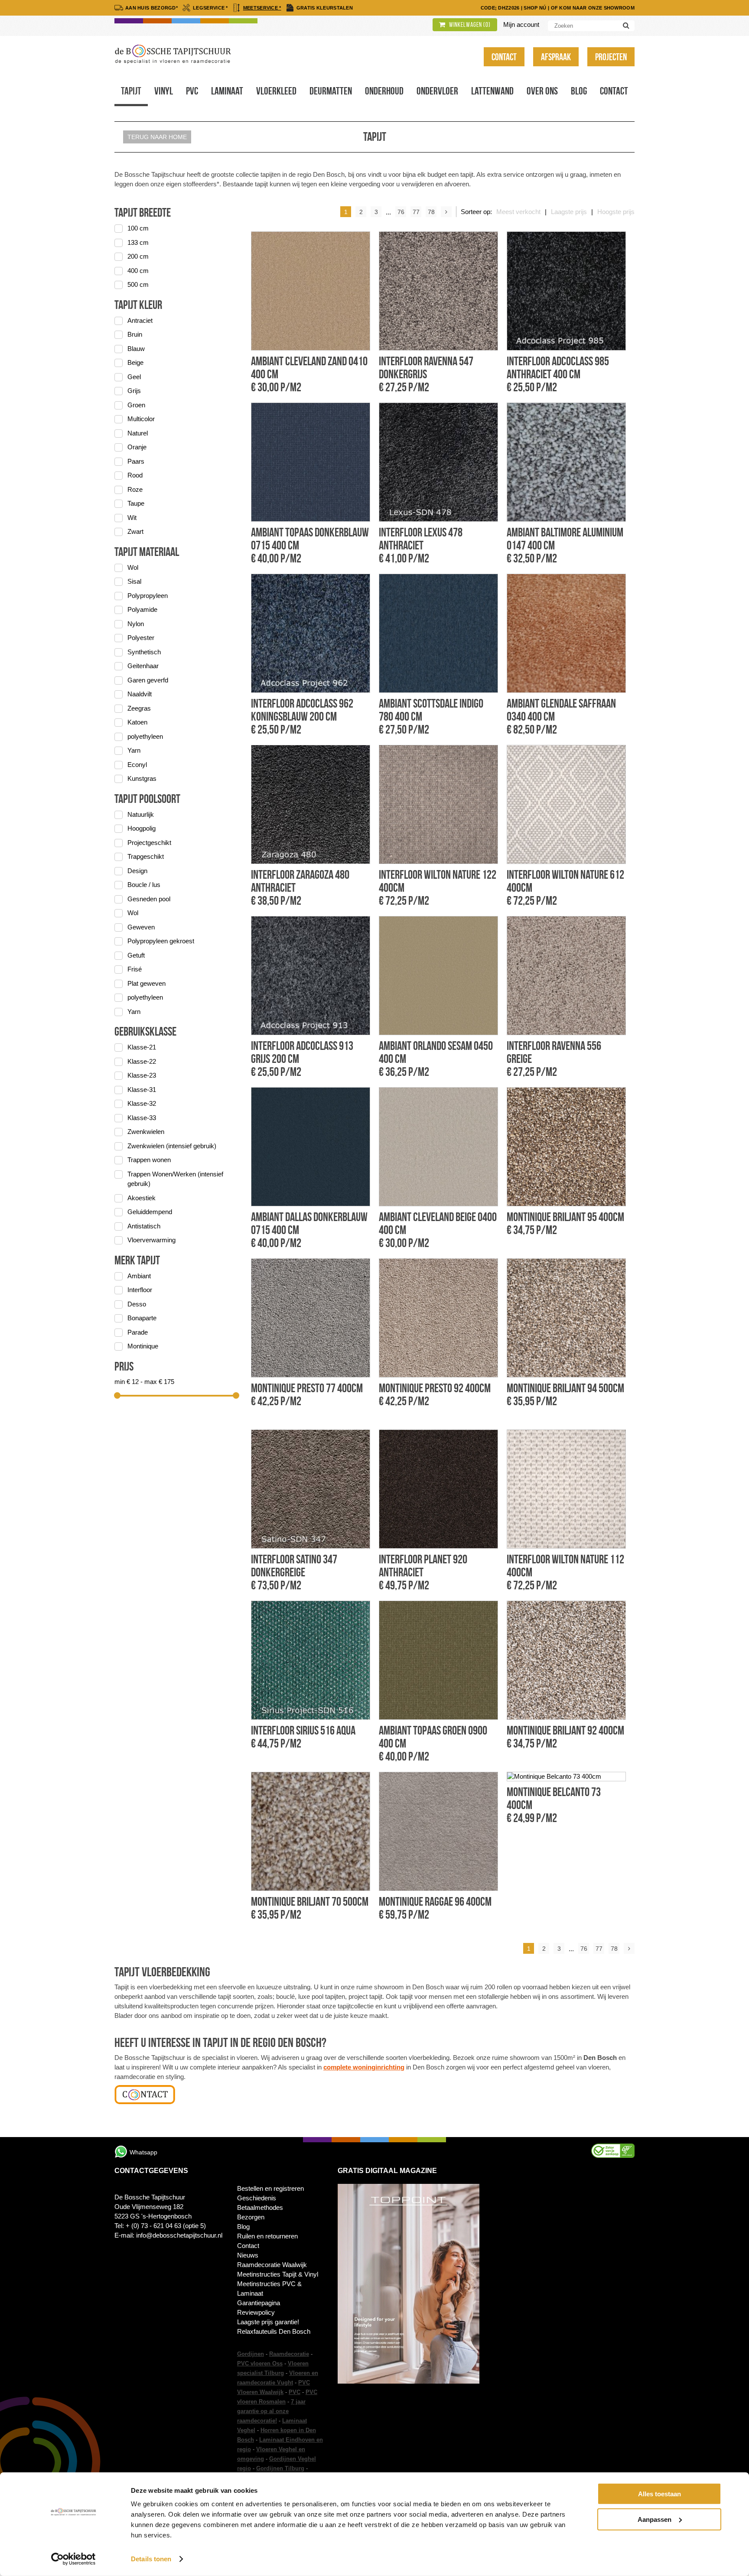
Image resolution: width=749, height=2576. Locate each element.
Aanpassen (655, 2519)
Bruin (135, 334)
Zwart (135, 531)
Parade (138, 1332)
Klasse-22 (142, 1061)
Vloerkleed (276, 91)
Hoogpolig (142, 828)
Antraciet (140, 320)
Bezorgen (251, 2217)
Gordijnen (251, 2354)
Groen (136, 405)
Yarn (134, 750)
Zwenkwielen (146, 1132)
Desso (137, 1304)
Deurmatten (331, 91)
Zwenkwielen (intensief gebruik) (172, 1146)
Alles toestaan (659, 2494)
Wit (132, 518)
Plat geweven (147, 983)
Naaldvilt (140, 694)
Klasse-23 (142, 1075)
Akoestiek (142, 1198)
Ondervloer (437, 91)
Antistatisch (144, 1226)
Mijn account (521, 24)
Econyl (137, 765)
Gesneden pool (149, 899)
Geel (134, 377)
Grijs (134, 391)
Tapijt (131, 91)
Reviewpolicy (256, 2312)
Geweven (141, 927)
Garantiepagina (259, 2303)
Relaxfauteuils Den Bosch (274, 2331)
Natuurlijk (141, 814)
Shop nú (535, 8)
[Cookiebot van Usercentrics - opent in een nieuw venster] (73, 2559)
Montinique (143, 1346)
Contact (504, 57)
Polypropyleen (148, 596)
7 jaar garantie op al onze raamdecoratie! (271, 2411)
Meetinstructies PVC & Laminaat (269, 2289)
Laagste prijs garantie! (268, 2322)
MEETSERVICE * (262, 8)
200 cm (138, 256)
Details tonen (151, 2559)
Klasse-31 (142, 1090)
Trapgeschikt (146, 856)
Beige (135, 362)
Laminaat (227, 91)
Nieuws (248, 2255)
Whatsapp (143, 2152)
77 (416, 212)
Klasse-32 (142, 1103)
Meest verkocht (518, 212)
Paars (136, 461)
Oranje (137, 447)
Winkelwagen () (469, 25)
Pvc (192, 91)
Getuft (136, 955)
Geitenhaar (143, 666)
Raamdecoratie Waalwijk (272, 2265)
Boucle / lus (144, 885)
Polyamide (142, 609)
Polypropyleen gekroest (161, 941)
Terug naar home (157, 137)
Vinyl (164, 91)
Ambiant (139, 1276)
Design (137, 871)
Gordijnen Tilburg (280, 2468)
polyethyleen (145, 736)
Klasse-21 (142, 1047)
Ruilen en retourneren (267, 2236)
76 (401, 212)
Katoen (137, 722)
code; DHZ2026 (500, 8)
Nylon (136, 624)
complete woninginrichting (364, 2067)
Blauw (136, 349)
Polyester (141, 638)
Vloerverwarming (151, 1240)
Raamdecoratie (289, 2354)
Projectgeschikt (149, 843)
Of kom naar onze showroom (593, 8)
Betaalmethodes (260, 2207)
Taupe (136, 503)
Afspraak (556, 57)
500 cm (138, 284)
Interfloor (140, 1290)
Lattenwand (492, 91)
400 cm (138, 271)
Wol (133, 567)
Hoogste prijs (616, 212)
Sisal (134, 581)
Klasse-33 (142, 1118)
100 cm (138, 228)
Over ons (542, 91)
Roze (135, 489)
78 (431, 212)
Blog (579, 91)
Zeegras (139, 708)
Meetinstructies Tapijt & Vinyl (278, 2274)
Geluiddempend (150, 1212)
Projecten (611, 57)
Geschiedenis (257, 2198)
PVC (295, 2392)
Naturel (138, 433)
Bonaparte (142, 1318)
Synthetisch (144, 652)
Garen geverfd (148, 680)
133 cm (138, 242)
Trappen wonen (149, 1160)
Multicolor (141, 419)
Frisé (135, 969)
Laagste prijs (569, 212)
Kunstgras (142, 778)
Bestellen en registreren (270, 2188)
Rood (135, 475)
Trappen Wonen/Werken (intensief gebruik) (175, 1179)
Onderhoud (384, 91)
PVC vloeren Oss (260, 2363)
